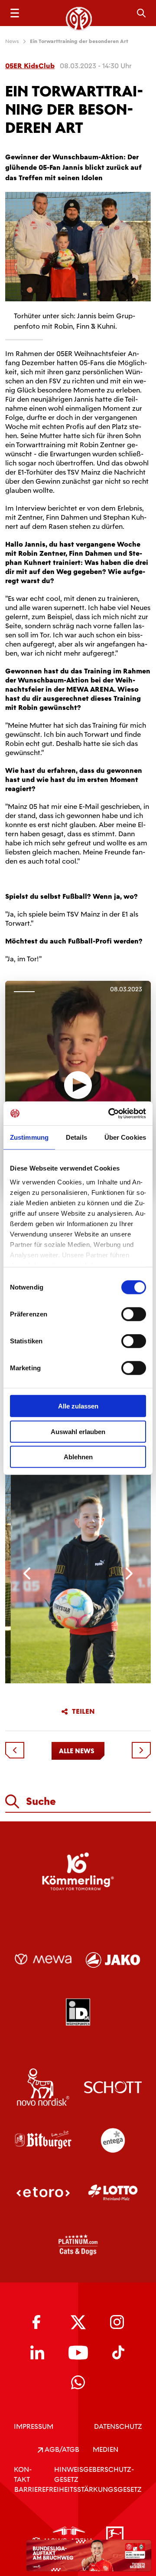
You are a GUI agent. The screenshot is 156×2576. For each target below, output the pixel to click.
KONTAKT (23, 2474)
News (12, 41)
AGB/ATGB (61, 2449)
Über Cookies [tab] (125, 1137)
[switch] (134, 1314)
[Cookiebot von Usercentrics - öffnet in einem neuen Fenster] (110, 1113)
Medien (106, 2449)
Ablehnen (78, 1457)
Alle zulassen (78, 1406)
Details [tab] (76, 1137)
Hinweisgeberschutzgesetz (94, 2474)
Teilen (83, 1712)
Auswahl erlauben (78, 1431)
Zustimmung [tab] (29, 1137)
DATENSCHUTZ (118, 2426)
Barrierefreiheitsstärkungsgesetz (78, 2489)
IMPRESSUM (34, 2426)
